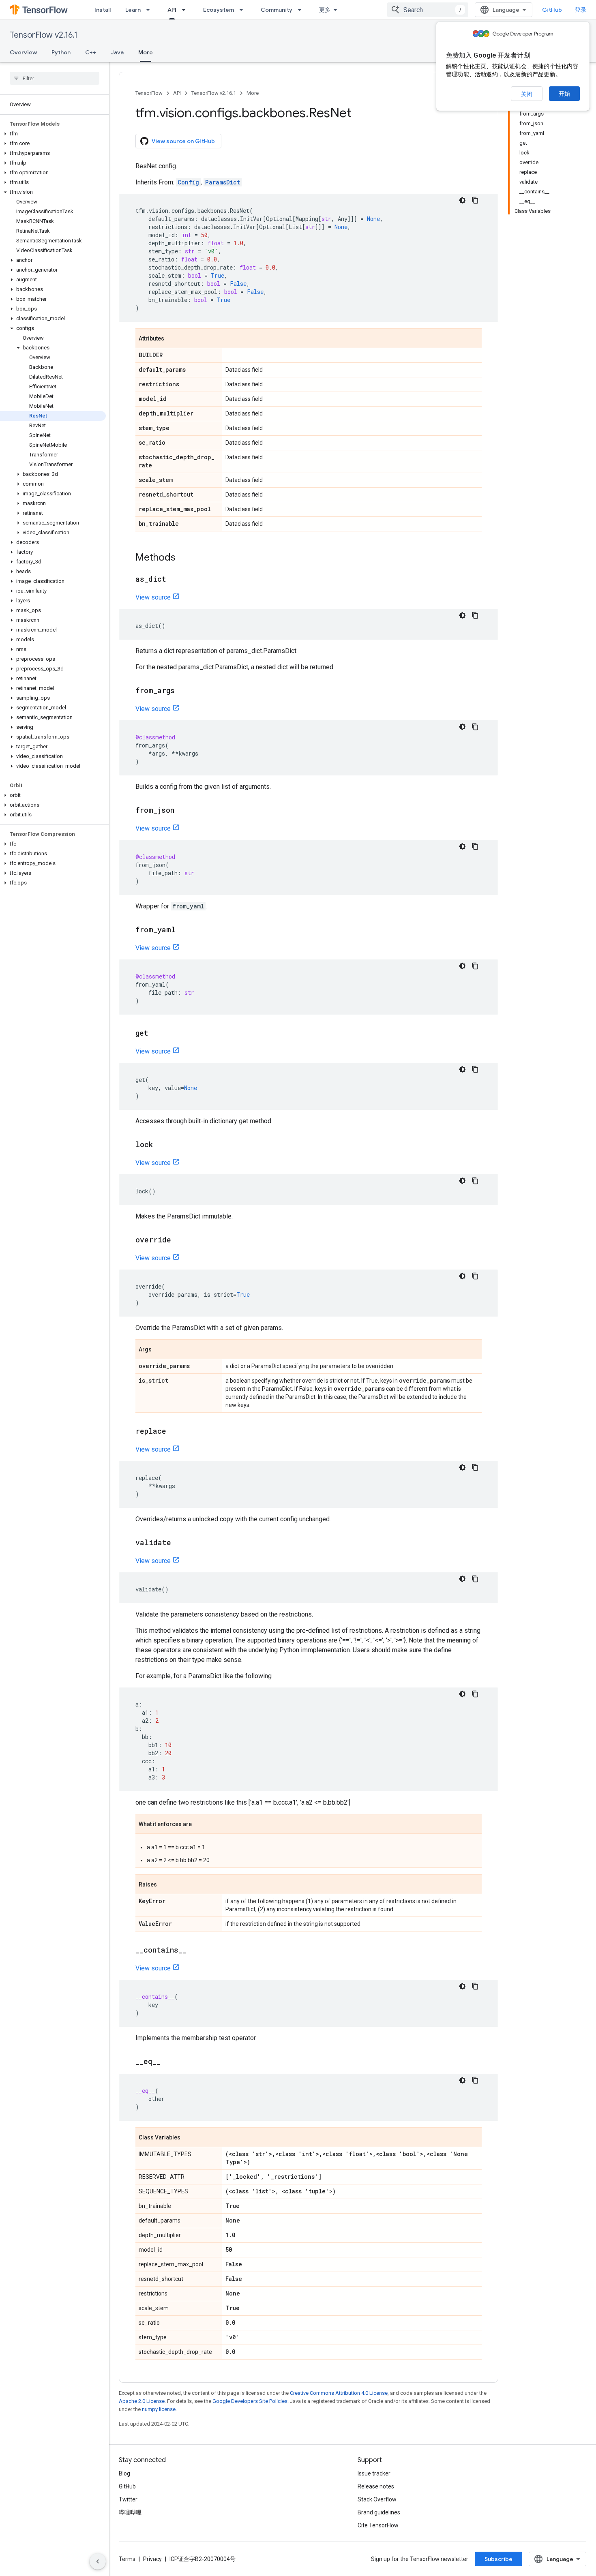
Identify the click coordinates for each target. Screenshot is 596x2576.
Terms (127, 2559)
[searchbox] (55, 78)
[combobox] (428, 10)
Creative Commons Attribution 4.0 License (339, 2393)
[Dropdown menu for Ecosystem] (244, 10)
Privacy (152, 2559)
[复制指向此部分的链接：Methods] (184, 558)
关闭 (527, 94)
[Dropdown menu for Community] (302, 10)
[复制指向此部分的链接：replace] (174, 1432)
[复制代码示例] (475, 200)
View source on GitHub (183, 141)
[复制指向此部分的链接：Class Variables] (189, 2138)
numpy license (159, 2409)
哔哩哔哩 (130, 2512)
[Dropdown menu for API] (186, 10)
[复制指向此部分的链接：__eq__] (169, 2062)
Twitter (128, 2499)
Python (61, 52)
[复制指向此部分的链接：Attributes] (172, 339)
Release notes (376, 2486)
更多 (325, 10)
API (172, 10)
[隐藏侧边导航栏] (98, 2561)
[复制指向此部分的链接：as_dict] (174, 580)
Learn (133, 10)
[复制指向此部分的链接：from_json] (182, 811)
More (146, 52)
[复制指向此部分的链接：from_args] (183, 691)
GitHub (552, 10)
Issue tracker (374, 2473)
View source (153, 597)
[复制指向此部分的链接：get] (157, 1034)
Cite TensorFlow (378, 2525)
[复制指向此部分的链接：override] (179, 1240)
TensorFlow (149, 93)
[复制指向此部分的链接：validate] (179, 1543)
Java (117, 52)
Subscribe (498, 2559)
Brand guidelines (379, 2512)
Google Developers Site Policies (250, 2401)
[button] (53, 134)
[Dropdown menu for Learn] (150, 10)
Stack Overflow (377, 2499)
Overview (23, 52)
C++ (91, 52)
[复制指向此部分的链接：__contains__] (195, 1951)
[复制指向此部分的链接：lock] (161, 1145)
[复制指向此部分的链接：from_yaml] (184, 930)
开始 (564, 94)
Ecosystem (219, 10)
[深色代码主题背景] (462, 200)
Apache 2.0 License (142, 2401)
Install (103, 10)
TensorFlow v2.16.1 (44, 35)
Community (277, 10)
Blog (124, 2473)
